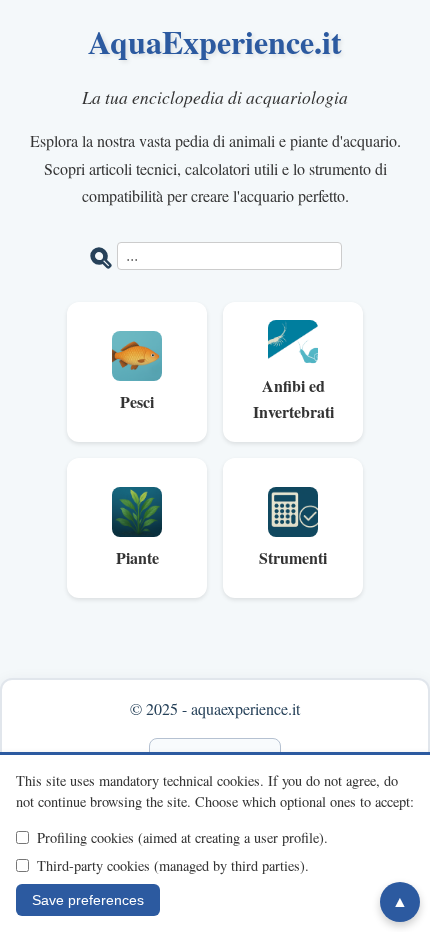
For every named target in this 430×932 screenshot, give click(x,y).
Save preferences (88, 900)
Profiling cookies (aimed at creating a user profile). (182, 837)
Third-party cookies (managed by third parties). (173, 865)
